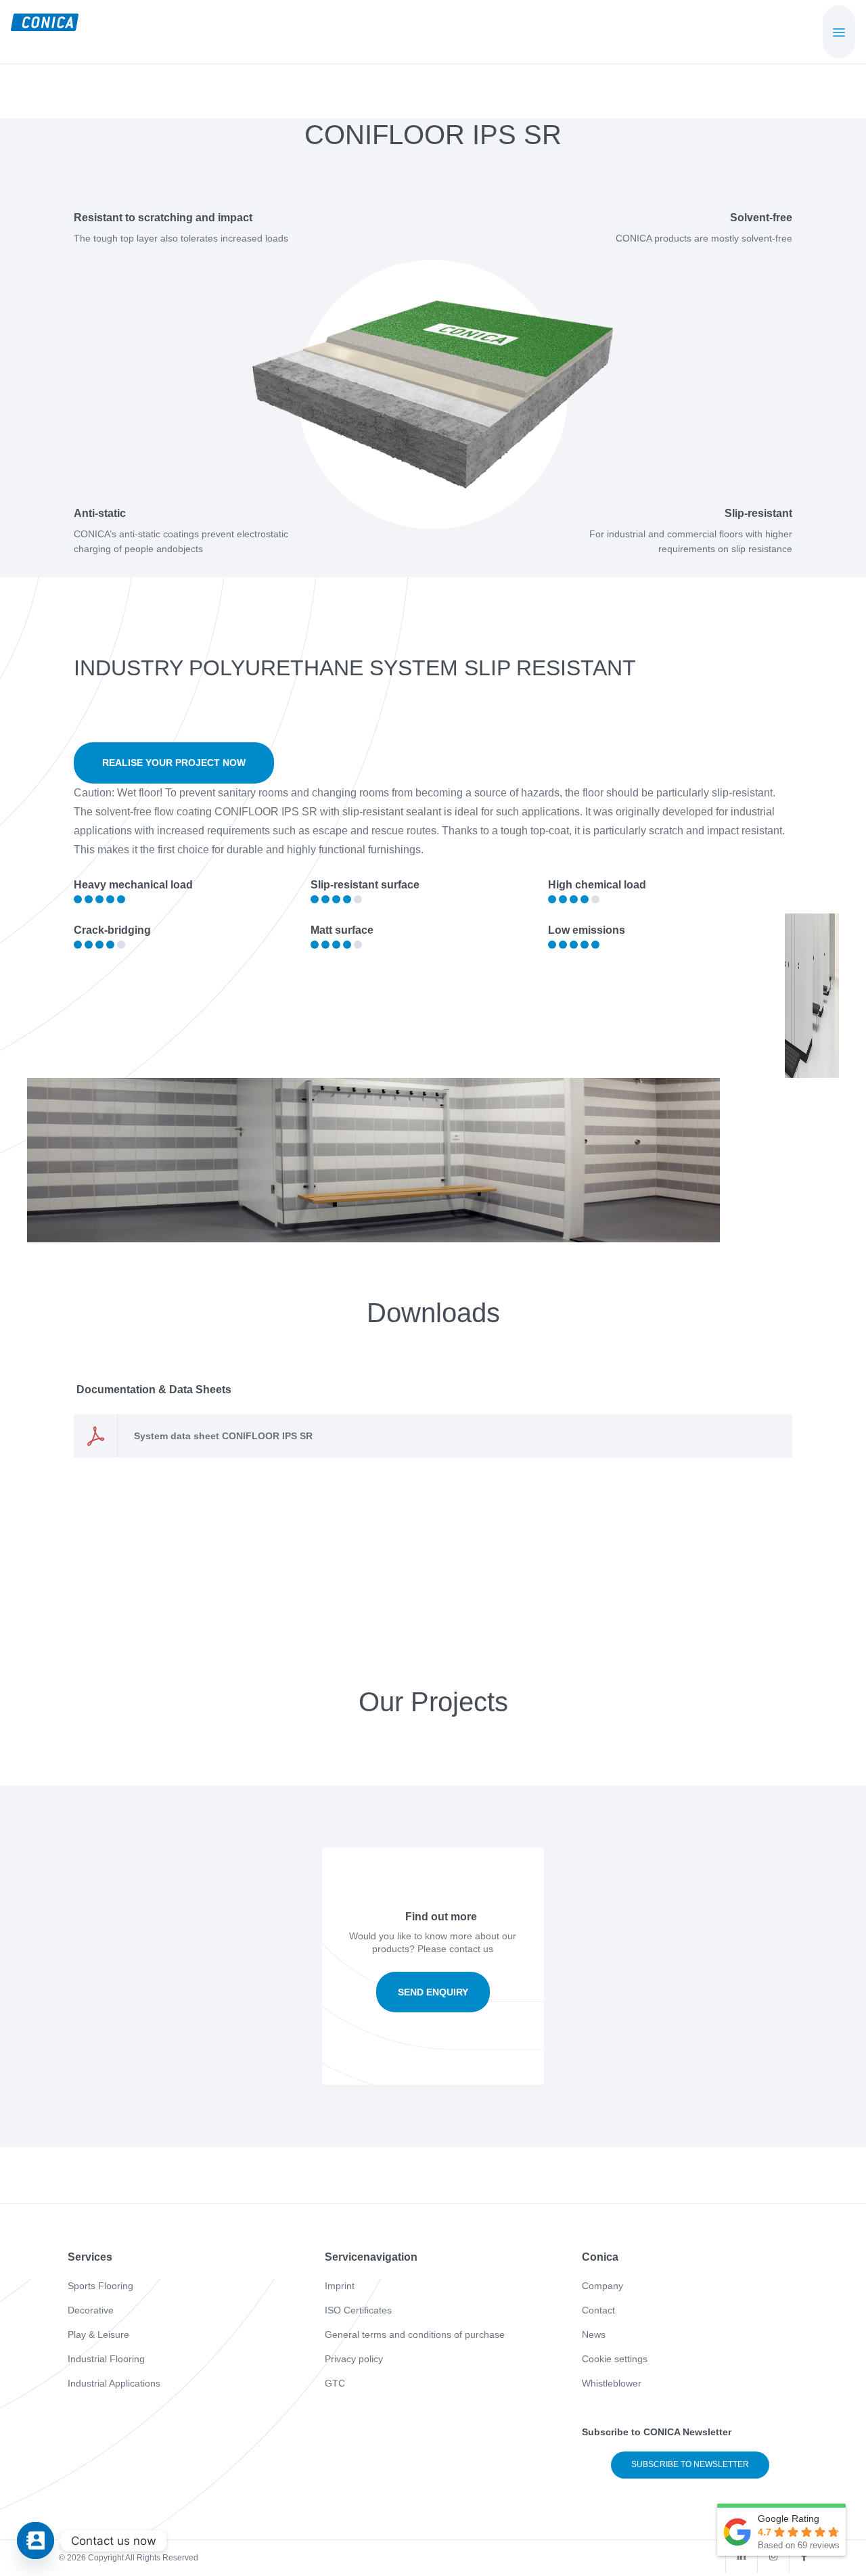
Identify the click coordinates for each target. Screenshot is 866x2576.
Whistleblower (612, 2383)
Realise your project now (174, 763)
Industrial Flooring (106, 2359)
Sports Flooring (100, 2286)
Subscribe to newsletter (690, 2464)
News (594, 2334)
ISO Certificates (358, 2310)
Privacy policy (354, 2359)
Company (602, 2286)
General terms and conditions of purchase (415, 2334)
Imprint (340, 2286)
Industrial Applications (114, 2383)
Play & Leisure (98, 2334)
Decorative (91, 2310)
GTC (335, 2383)
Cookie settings (615, 2359)
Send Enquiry (433, 1992)
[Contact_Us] (36, 2540)
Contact (598, 2310)
